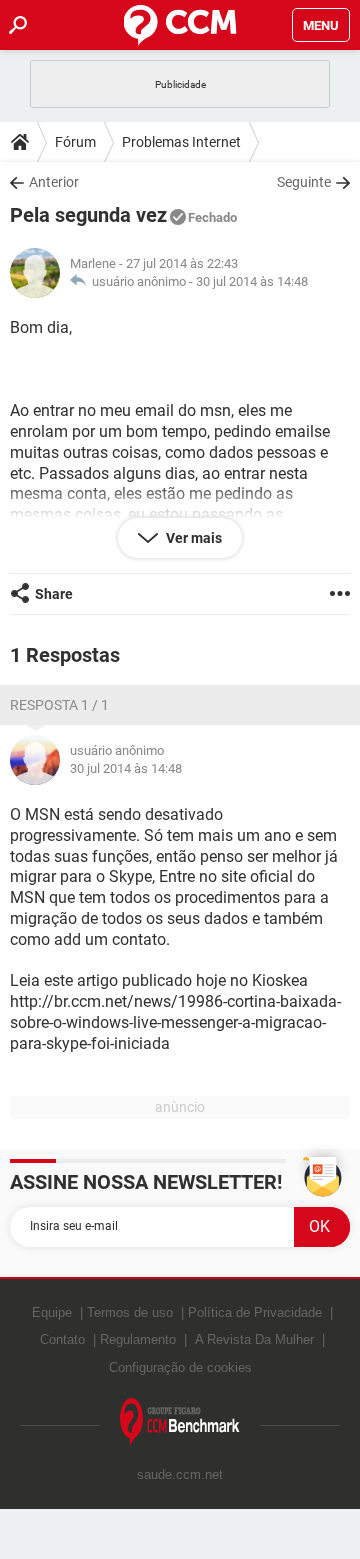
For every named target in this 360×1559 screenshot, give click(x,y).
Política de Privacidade (255, 1312)
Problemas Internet (181, 142)
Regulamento (138, 1339)
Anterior (54, 182)
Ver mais (192, 538)
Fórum (75, 142)
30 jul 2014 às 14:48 (252, 281)
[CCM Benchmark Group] (180, 1422)
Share (54, 594)
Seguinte (304, 182)
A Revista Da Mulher (254, 1339)
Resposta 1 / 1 (59, 705)
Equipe (52, 1312)
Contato (62, 1339)
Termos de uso (130, 1312)
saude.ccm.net (180, 1474)
